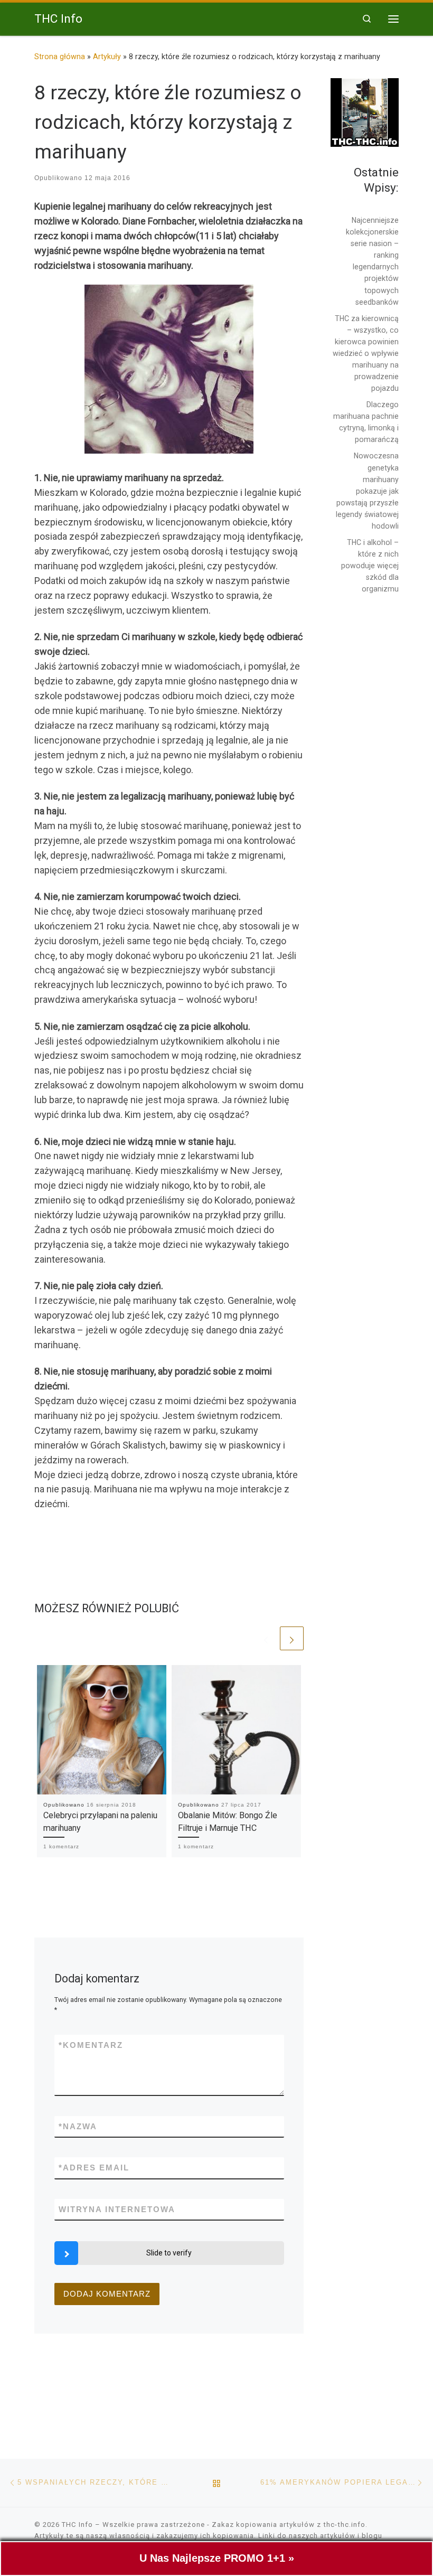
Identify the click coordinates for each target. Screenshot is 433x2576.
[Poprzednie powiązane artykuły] (266, 1638)
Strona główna (60, 57)
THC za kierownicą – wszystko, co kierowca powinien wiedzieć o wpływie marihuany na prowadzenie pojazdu (366, 354)
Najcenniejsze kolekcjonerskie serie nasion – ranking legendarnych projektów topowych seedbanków (372, 261)
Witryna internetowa (117, 2209)
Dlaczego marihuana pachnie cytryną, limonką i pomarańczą (366, 422)
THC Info (77, 2525)
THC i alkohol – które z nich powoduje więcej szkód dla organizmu (370, 566)
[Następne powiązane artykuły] (292, 1638)
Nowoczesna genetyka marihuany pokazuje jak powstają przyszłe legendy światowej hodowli (367, 491)
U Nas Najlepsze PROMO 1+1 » (217, 2558)
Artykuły (107, 57)
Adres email (94, 2168)
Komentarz (91, 2045)
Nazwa (78, 2126)
